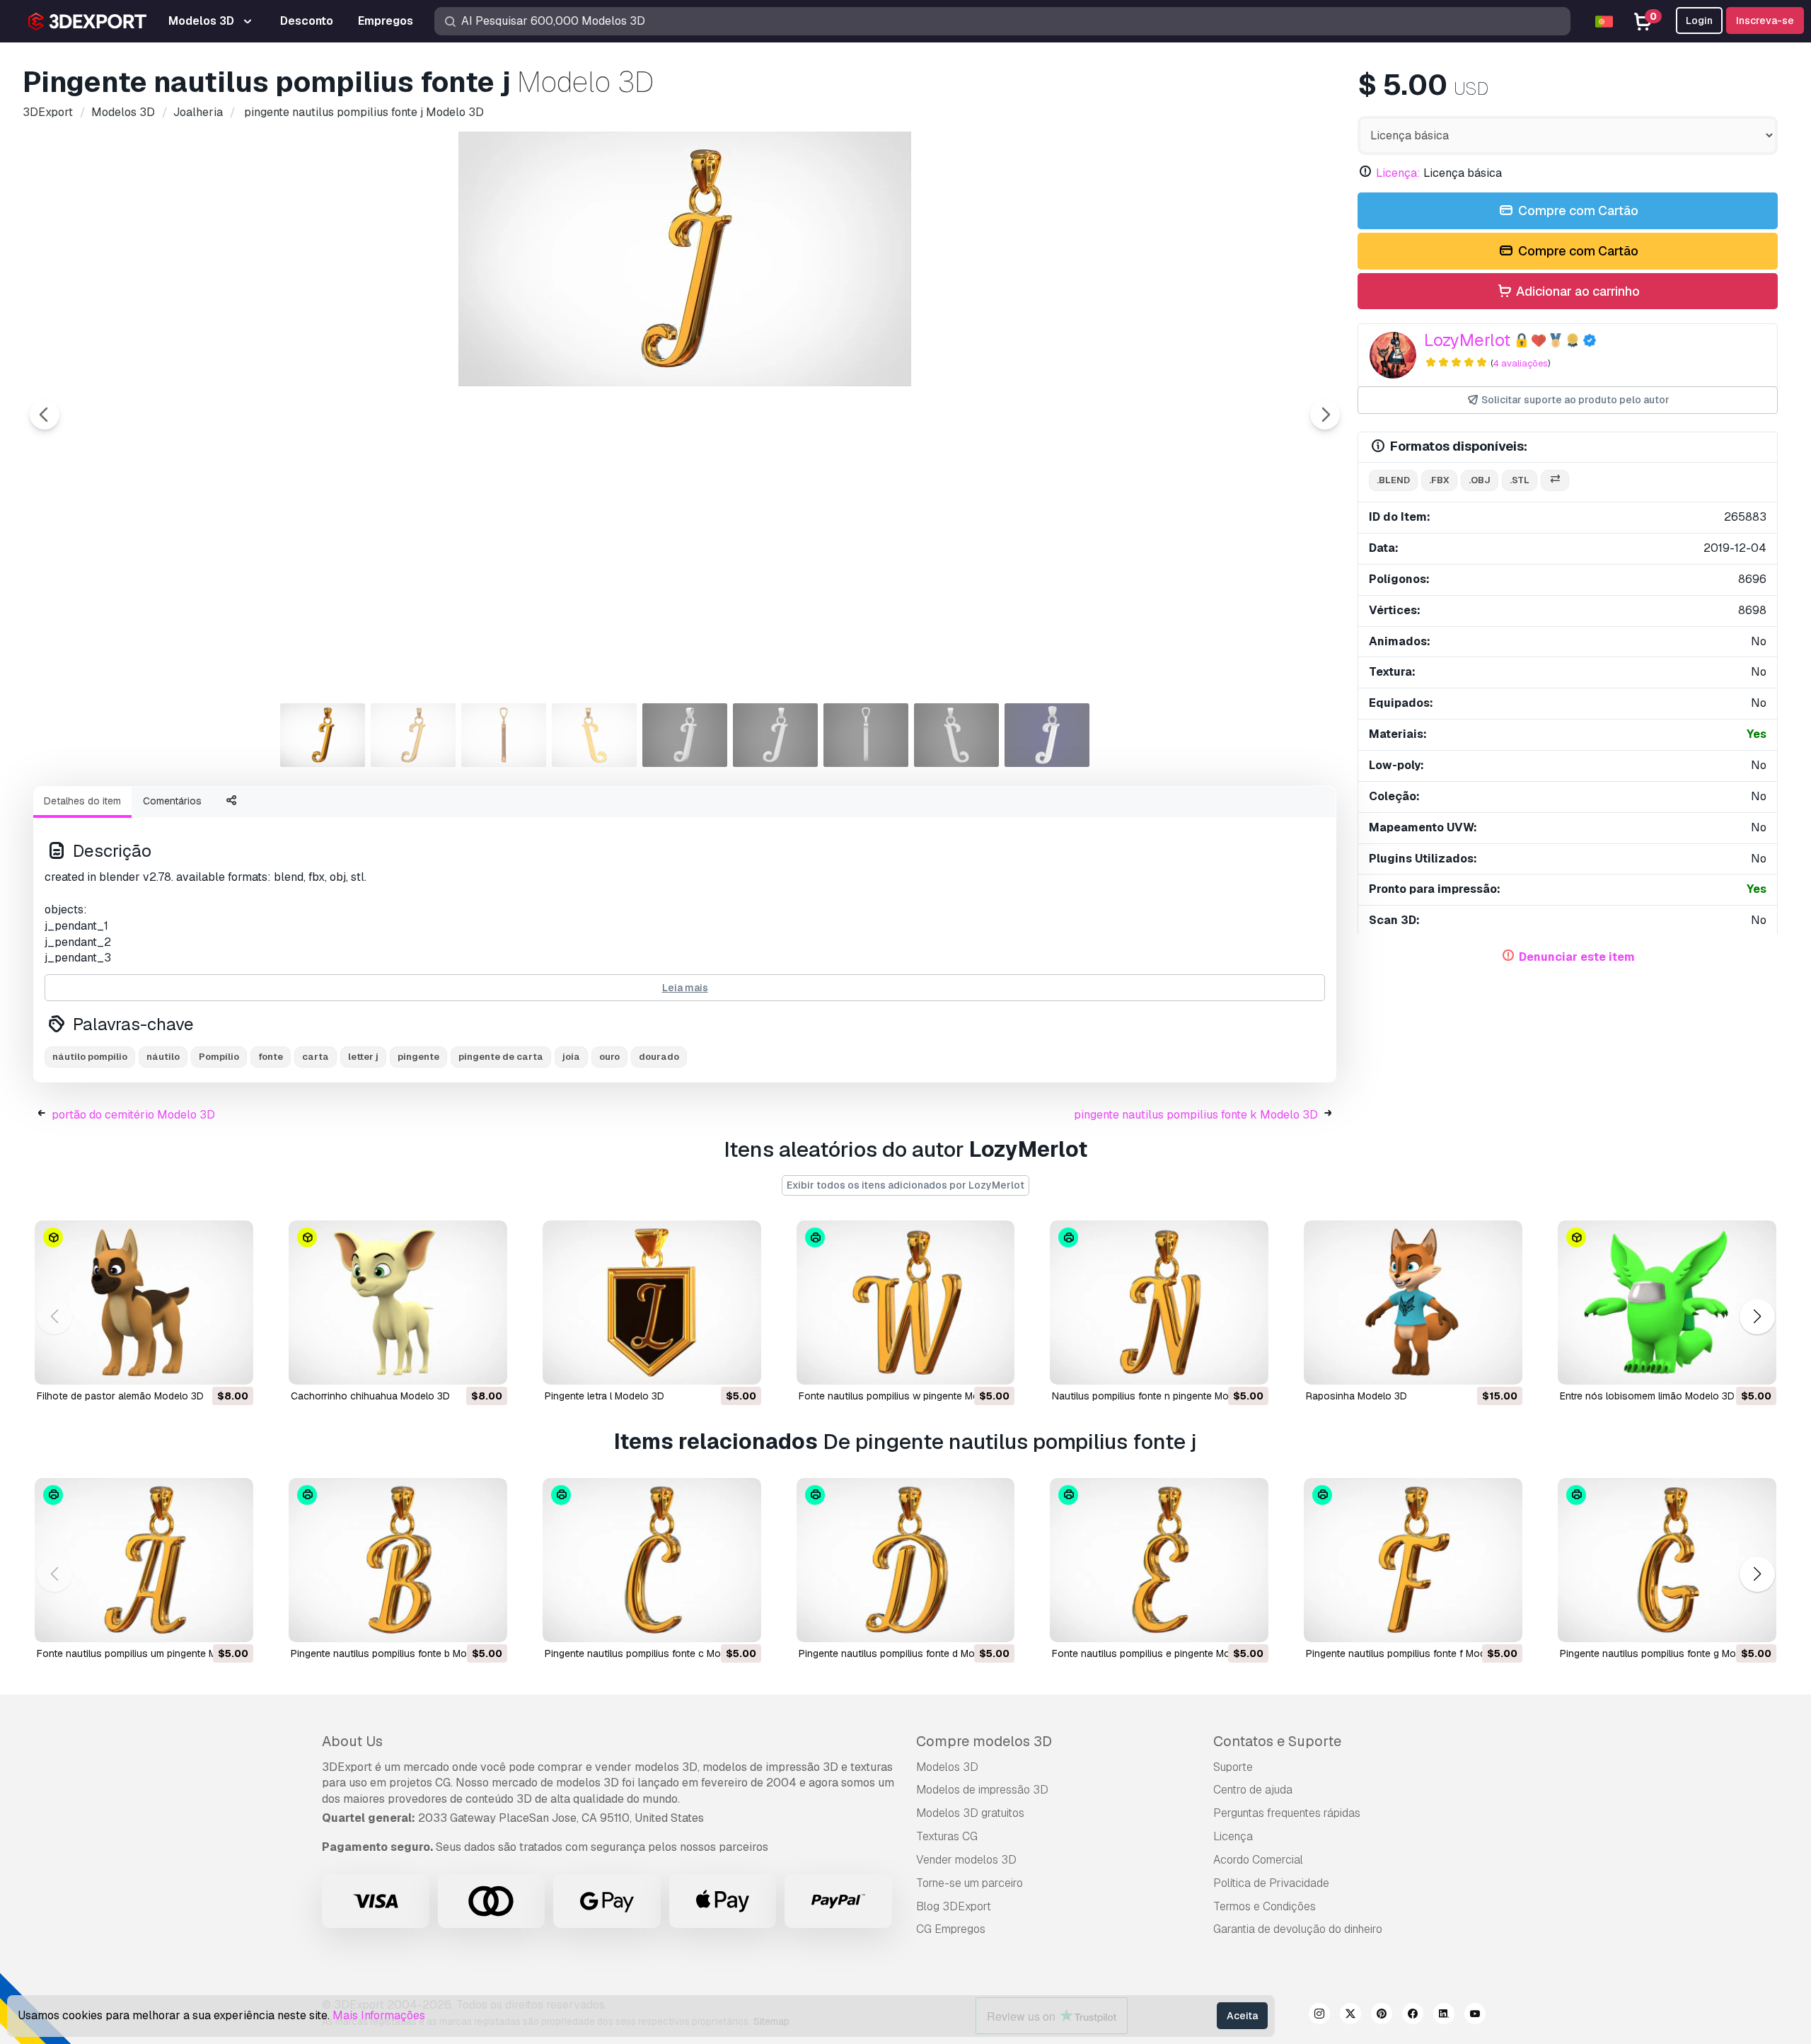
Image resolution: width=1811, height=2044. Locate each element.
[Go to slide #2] (413, 735)
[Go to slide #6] (775, 735)
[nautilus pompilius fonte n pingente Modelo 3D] (1159, 1303)
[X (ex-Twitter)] (1350, 2016)
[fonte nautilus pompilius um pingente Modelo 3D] (144, 1560)
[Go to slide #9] (1047, 735)
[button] (1757, 1317)
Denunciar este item (1577, 957)
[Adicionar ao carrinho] (204, 1365)
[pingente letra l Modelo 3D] (652, 1303)
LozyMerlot (1467, 340)
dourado (659, 1057)
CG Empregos (951, 1929)
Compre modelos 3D (984, 1741)
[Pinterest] (1382, 2016)
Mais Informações (379, 2015)
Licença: (1398, 173)
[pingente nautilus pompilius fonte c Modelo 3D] (652, 1560)
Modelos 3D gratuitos (970, 1813)
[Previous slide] (45, 415)
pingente (418, 1057)
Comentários (172, 801)
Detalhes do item (82, 801)
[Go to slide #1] (323, 735)
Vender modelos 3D (966, 1860)
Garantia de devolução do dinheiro (1298, 1929)
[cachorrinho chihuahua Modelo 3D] (398, 1303)
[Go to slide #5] (685, 735)
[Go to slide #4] (594, 735)
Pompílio (219, 1057)
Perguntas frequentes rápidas (1287, 1813)
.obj (1480, 480)
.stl (1520, 480)
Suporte (1233, 1767)
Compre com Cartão (1577, 210)
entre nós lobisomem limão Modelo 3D (1647, 1396)
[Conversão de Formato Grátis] (1555, 481)
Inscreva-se (1765, 21)
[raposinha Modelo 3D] (1413, 1303)
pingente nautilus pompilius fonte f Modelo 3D (1411, 1653)
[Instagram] (1319, 2016)
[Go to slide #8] (956, 735)
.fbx (1439, 480)
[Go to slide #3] (504, 735)
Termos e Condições (1265, 1906)
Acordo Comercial (1258, 1860)
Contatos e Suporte (1277, 1741)
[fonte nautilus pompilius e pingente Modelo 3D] (1159, 1560)
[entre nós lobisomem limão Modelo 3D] (1667, 1303)
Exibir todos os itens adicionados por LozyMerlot (905, 1185)
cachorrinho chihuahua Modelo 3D (370, 1396)
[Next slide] (1325, 415)
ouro (609, 1057)
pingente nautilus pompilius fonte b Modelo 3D (397, 1653)
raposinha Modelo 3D (1356, 1396)
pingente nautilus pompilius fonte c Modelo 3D (650, 1653)
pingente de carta (501, 1057)
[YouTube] (1475, 2016)
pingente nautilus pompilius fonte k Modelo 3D (1196, 1115)
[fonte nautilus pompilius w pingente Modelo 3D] (906, 1303)
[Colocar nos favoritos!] (233, 1365)
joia (571, 1057)
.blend (1393, 480)
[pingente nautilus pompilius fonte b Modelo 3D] (398, 1560)
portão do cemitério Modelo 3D (133, 1115)
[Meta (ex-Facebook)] (1413, 2016)
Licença (1233, 1836)
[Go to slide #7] (866, 735)
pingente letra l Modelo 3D (604, 1396)
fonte (271, 1057)
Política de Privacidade (1271, 1883)
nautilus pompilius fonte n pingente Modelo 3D (1158, 1396)
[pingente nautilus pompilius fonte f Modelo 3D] (1413, 1560)
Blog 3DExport (954, 1906)
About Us (352, 1741)
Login (1699, 21)
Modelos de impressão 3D (982, 1790)
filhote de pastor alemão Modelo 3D (120, 1396)
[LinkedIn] (1444, 2016)
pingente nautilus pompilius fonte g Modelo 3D (1666, 1653)
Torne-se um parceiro (970, 1883)
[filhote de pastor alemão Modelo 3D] (144, 1303)
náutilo (163, 1057)
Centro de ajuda (1253, 1790)
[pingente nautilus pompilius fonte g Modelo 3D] (1667, 1560)
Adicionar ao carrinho (1576, 291)
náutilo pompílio (90, 1057)
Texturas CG (947, 1836)
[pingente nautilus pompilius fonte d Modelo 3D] (906, 1560)
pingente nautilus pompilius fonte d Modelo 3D (904, 1653)
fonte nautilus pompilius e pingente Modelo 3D (1159, 1653)
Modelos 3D (947, 1767)
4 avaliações (1520, 363)
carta (316, 1057)
